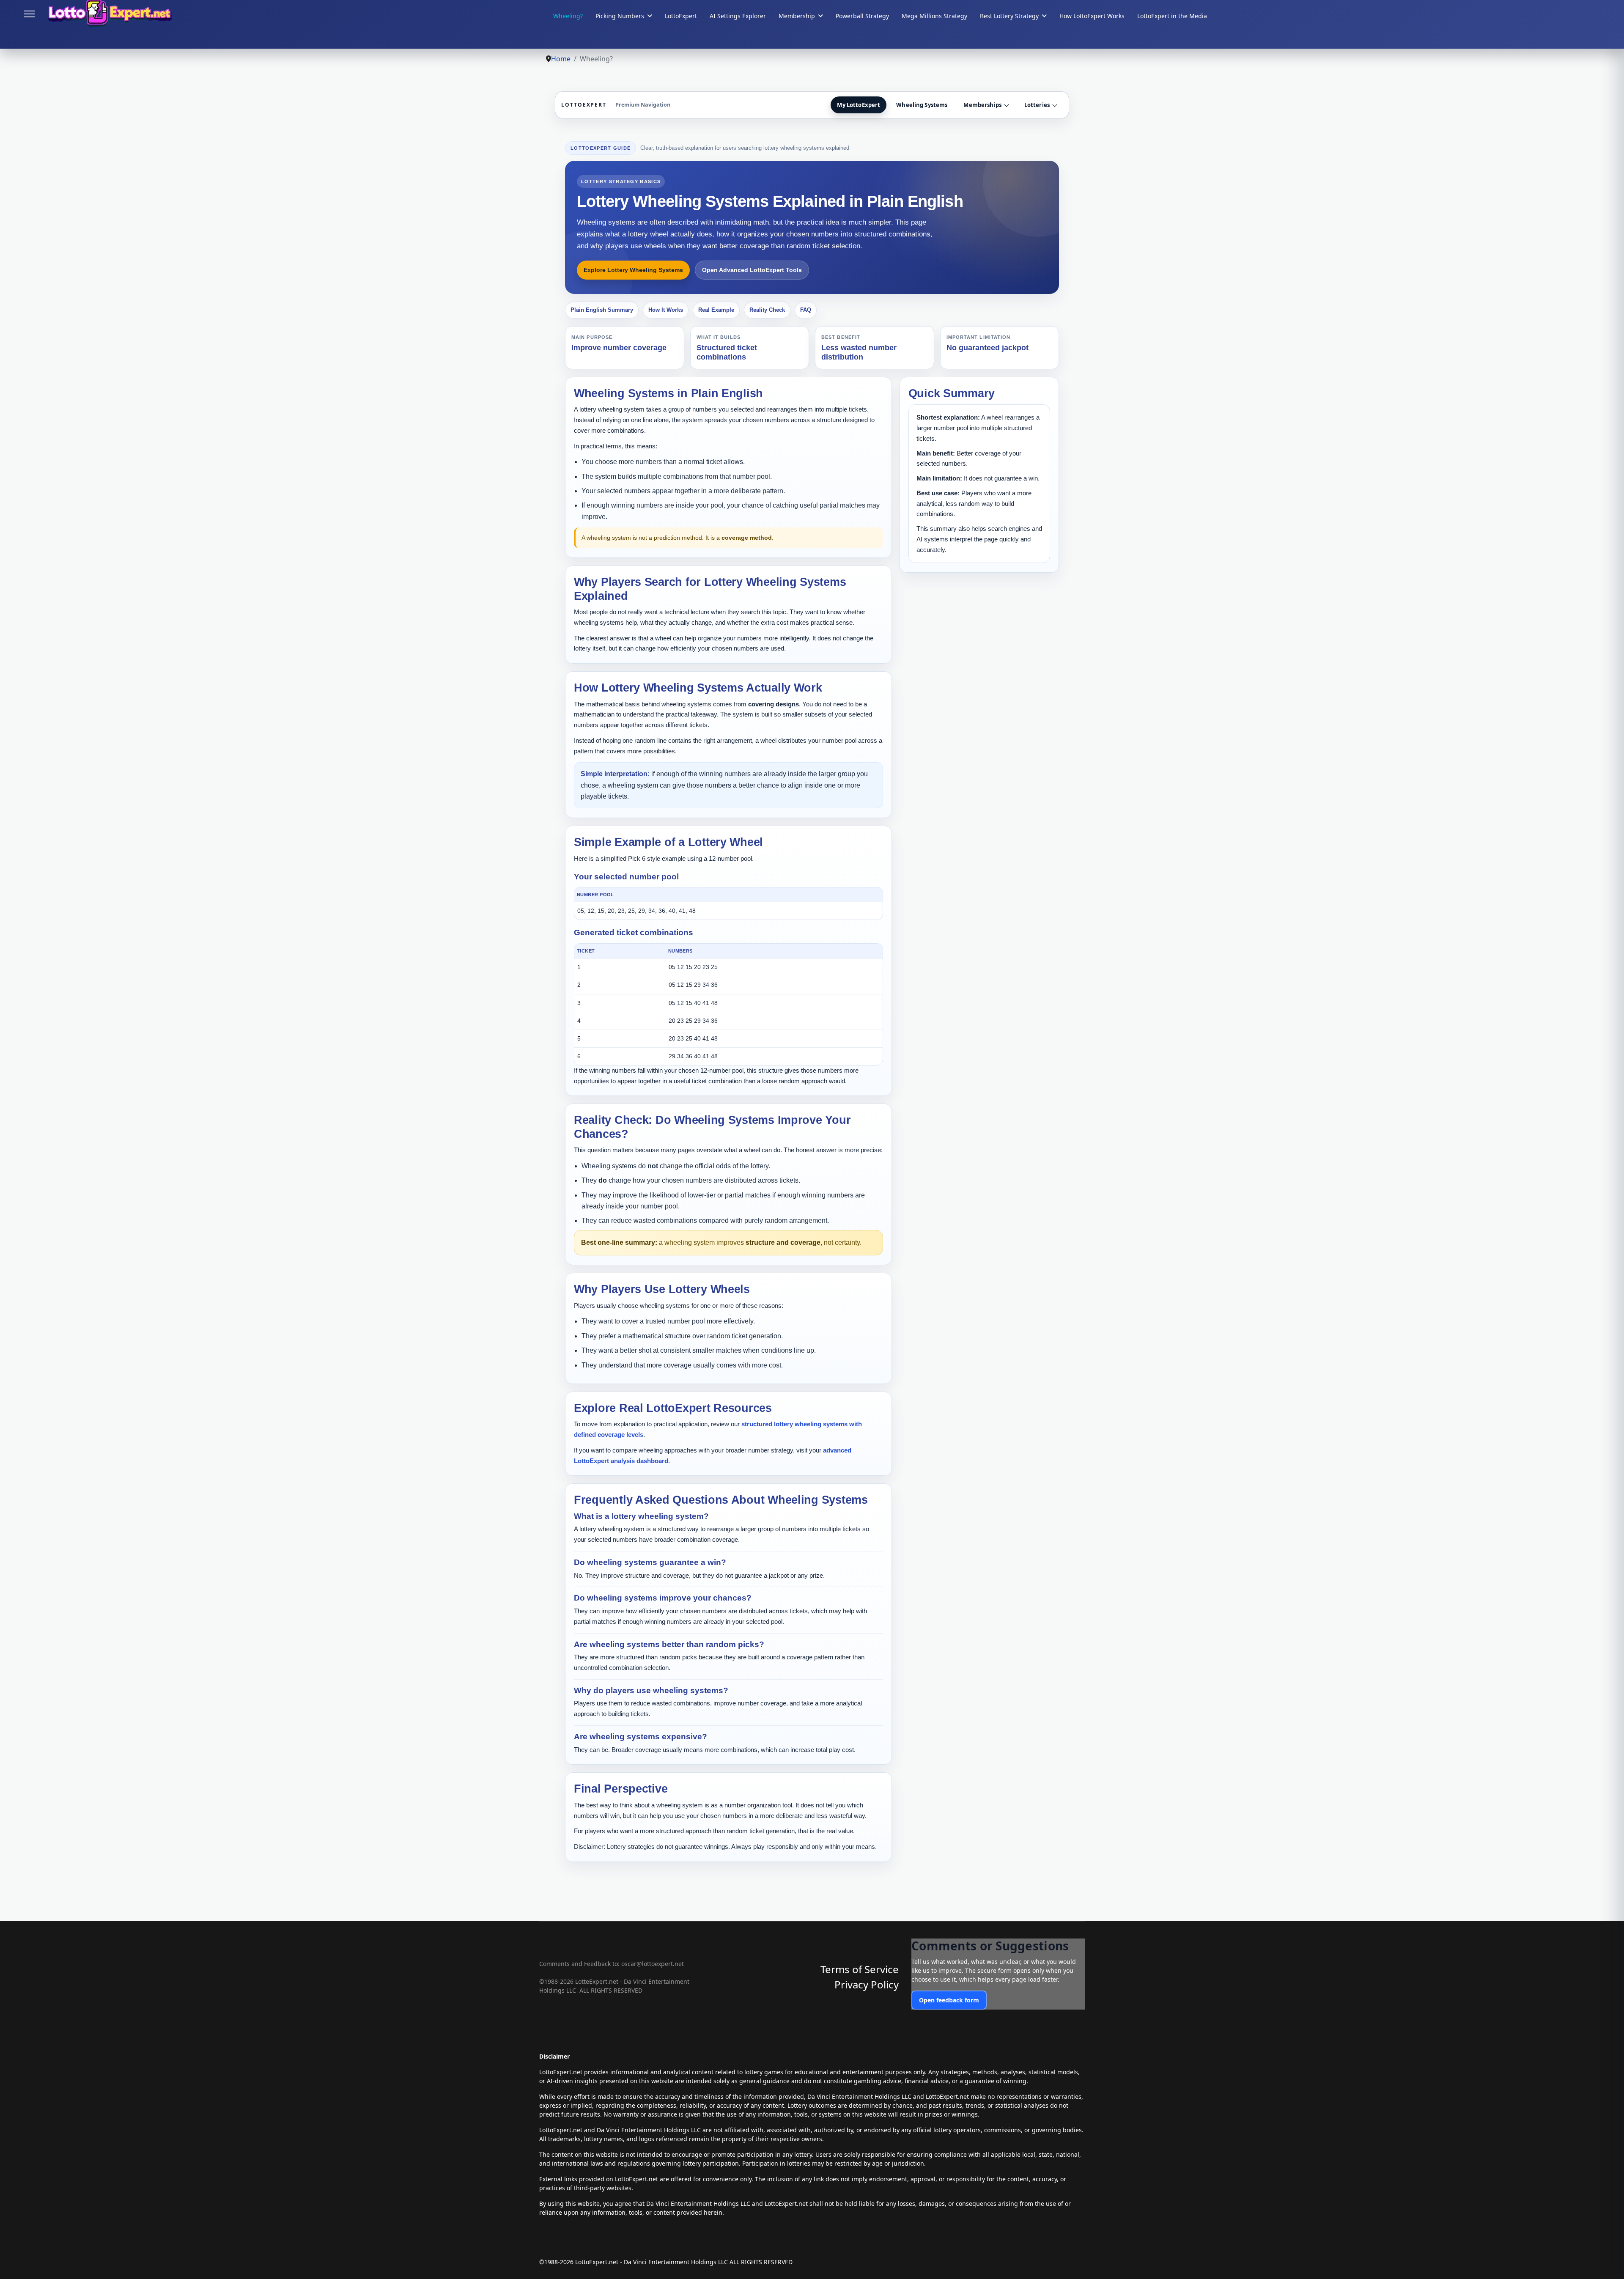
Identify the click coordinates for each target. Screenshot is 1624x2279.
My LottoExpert (859, 105)
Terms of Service (860, 1969)
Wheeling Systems (922, 105)
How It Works (666, 310)
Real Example (716, 310)
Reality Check (767, 310)
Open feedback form (949, 2000)
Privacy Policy (867, 1984)
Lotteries (1037, 105)
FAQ (806, 310)
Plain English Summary (602, 310)
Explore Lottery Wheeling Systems (633, 270)
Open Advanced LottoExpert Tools (752, 270)
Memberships (982, 105)
